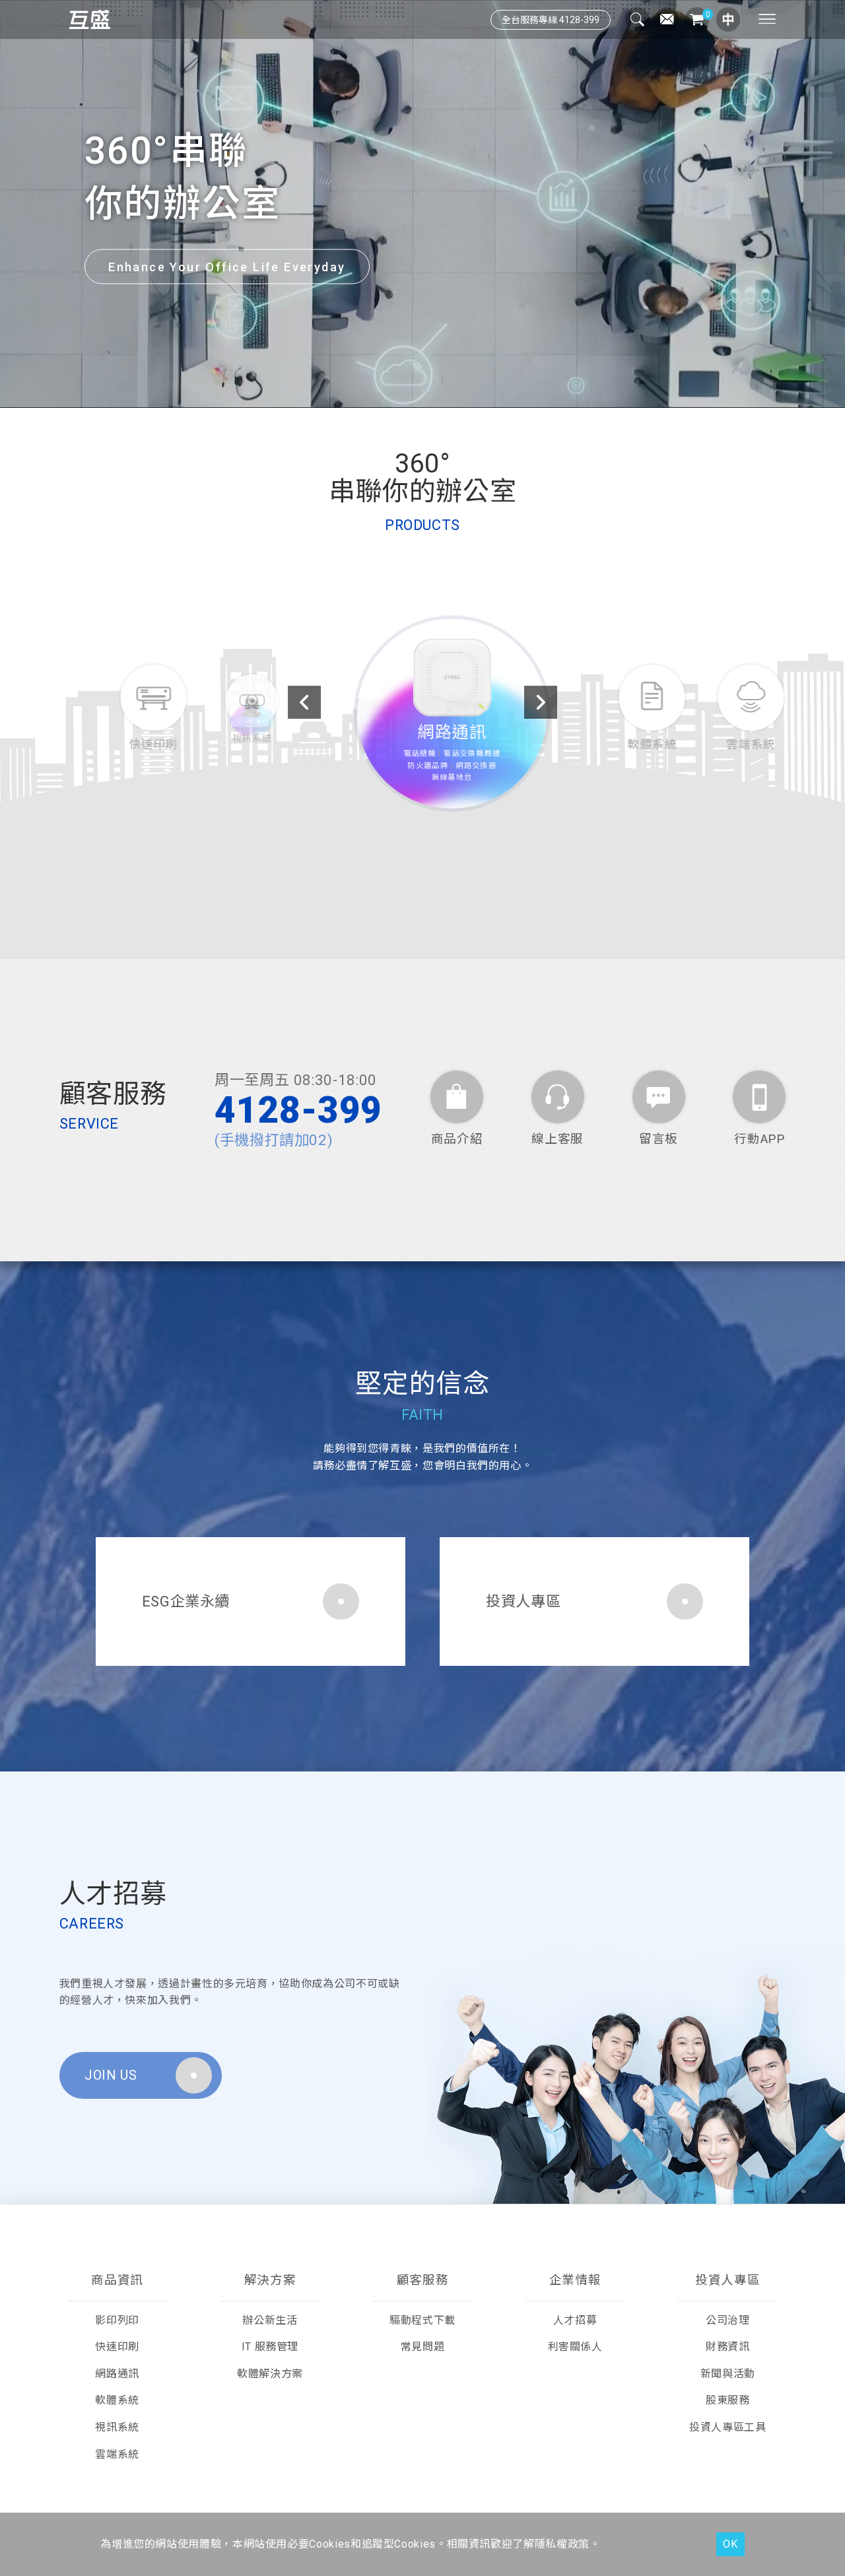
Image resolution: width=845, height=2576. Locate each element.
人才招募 (575, 2320)
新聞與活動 (728, 2374)
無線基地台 (423, 793)
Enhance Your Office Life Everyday (227, 267)
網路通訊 (422, 737)
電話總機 (383, 764)
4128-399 (298, 1110)
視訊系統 (117, 2427)
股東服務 (728, 2400)
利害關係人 (575, 2347)
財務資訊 (728, 2347)
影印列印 (117, 2320)
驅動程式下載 (422, 2320)
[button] (396, 392)
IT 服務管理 (270, 2347)
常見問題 (423, 2347)
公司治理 (728, 2320)
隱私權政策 (562, 2544)
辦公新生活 (270, 2320)
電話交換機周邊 (447, 764)
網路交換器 (453, 778)
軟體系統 (117, 2400)
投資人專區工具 (727, 2427)
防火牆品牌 (392, 778)
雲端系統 (117, 2454)
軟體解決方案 (270, 2374)
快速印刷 (117, 2347)
